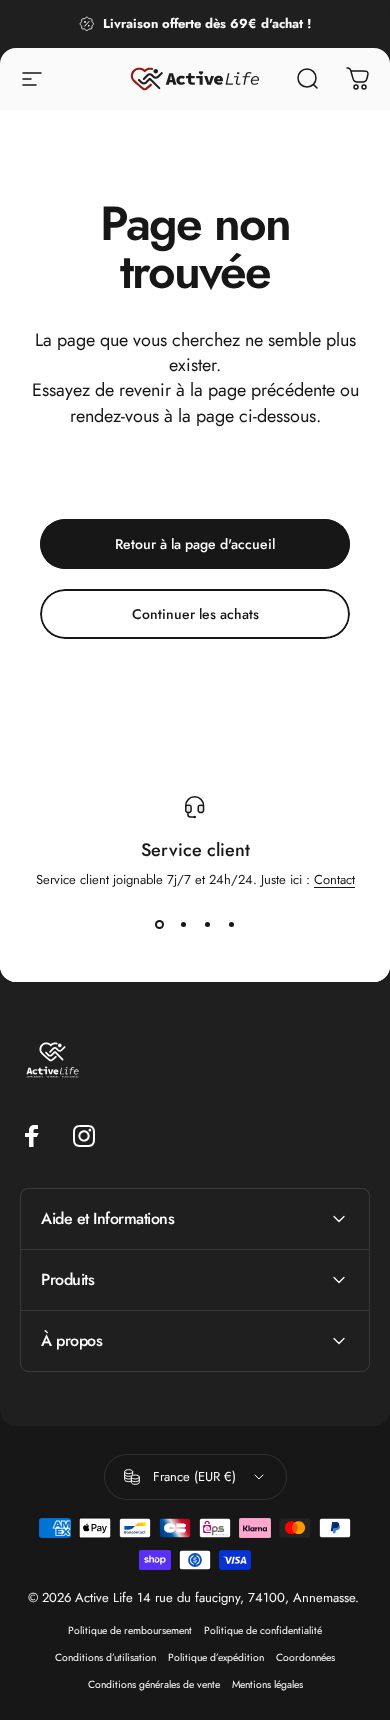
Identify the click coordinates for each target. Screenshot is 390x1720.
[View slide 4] (231, 925)
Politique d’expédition (216, 1657)
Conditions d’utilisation (105, 1657)
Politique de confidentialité (263, 1630)
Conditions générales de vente (154, 1684)
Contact (334, 879)
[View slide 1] (159, 925)
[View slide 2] (183, 925)
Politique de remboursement (130, 1630)
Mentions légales (267, 1684)
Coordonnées (305, 1657)
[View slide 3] (207, 925)
